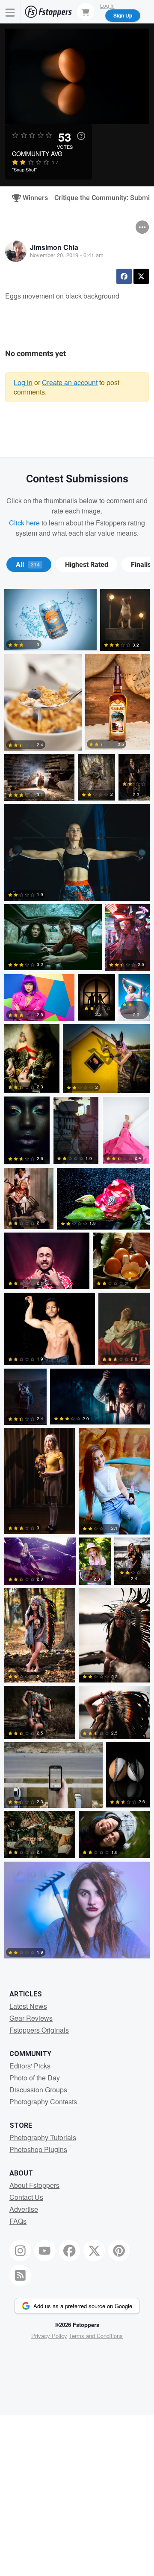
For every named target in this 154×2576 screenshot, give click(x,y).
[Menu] (10, 12)
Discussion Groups (38, 2090)
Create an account (70, 382)
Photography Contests (43, 2102)
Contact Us (26, 2197)
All (28, 565)
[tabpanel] (77, 1275)
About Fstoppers (34, 2185)
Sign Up (123, 15)
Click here (24, 523)
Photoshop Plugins (38, 2149)
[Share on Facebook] (124, 276)
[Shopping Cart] (86, 12)
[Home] (48, 12)
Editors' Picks (30, 2066)
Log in (23, 382)
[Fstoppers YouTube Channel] (45, 2251)
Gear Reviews (31, 2018)
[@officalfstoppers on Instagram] (20, 2251)
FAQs (18, 2221)
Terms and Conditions (96, 2336)
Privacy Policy (49, 2336)
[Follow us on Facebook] (70, 2251)
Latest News (28, 2006)
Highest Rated (87, 565)
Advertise (24, 2209)
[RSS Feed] (20, 2275)
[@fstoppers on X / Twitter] (94, 2251)
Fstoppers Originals (39, 2030)
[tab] (29, 565)
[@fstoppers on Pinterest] (119, 2251)
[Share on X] (141, 276)
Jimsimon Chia (54, 247)
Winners (32, 198)
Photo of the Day (35, 2078)
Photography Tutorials (43, 2137)
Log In (107, 5)
